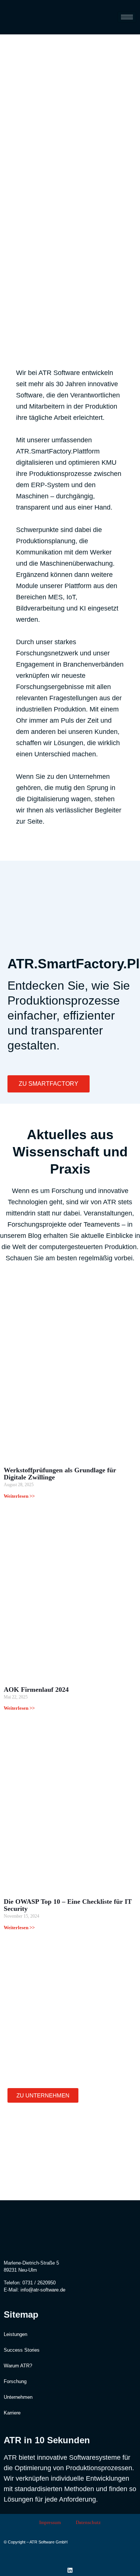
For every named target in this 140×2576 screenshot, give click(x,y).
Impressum (50, 2522)
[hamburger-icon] (127, 17)
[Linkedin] (70, 2570)
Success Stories (22, 2350)
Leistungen (15, 2334)
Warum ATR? (18, 2366)
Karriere (12, 2413)
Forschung (15, 2381)
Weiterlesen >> (19, 1496)
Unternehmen (18, 2397)
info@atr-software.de (43, 2290)
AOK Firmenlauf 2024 (36, 1690)
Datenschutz (88, 2522)
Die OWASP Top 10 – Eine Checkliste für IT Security (68, 1905)
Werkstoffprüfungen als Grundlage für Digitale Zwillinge (60, 1474)
